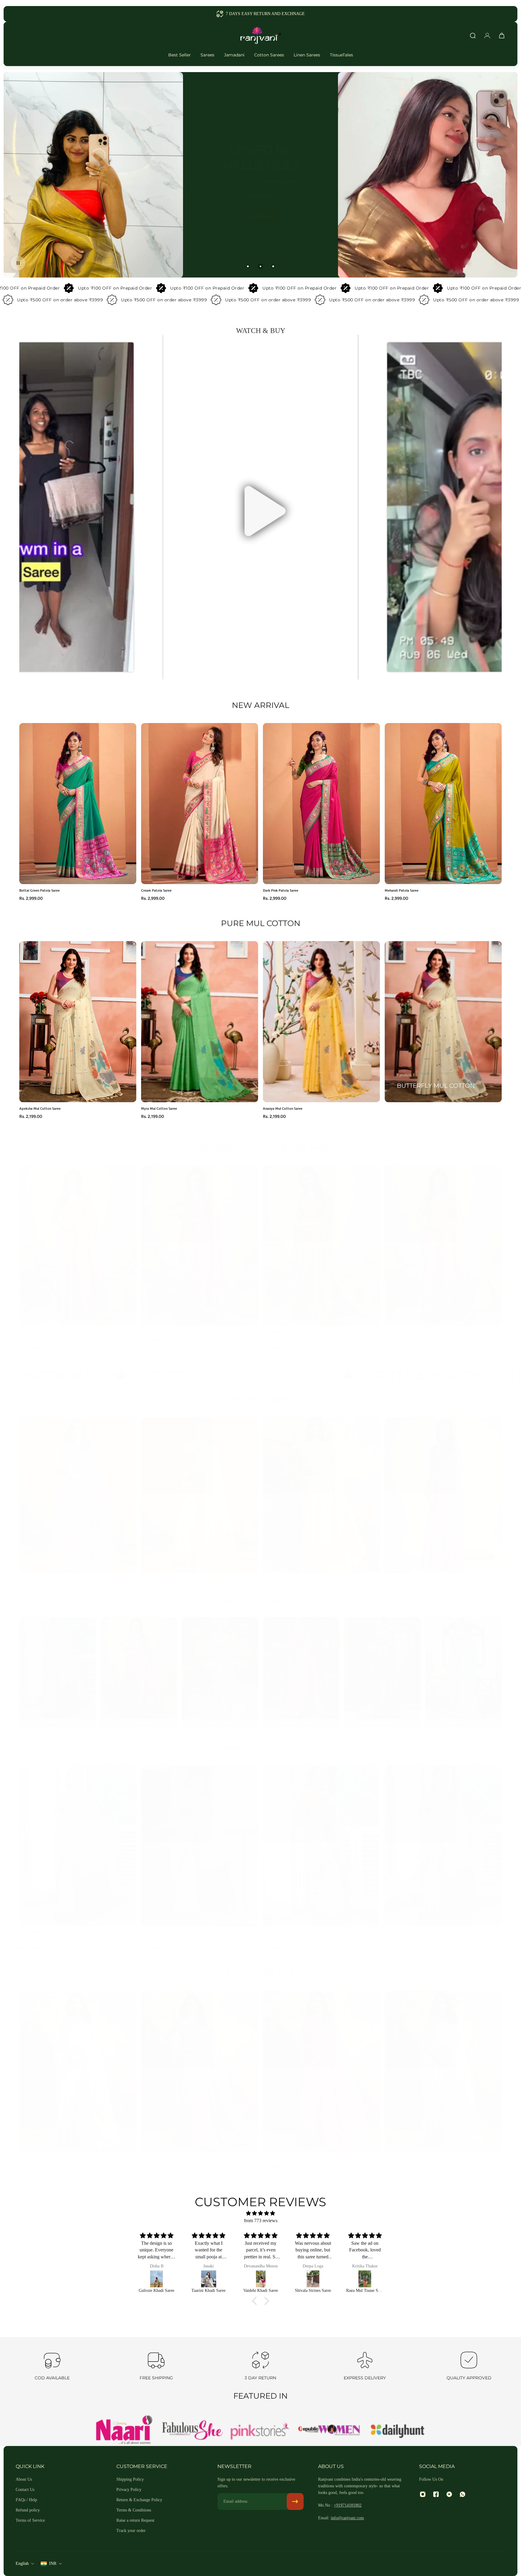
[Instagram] (423, 2494)
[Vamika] (443, 2065)
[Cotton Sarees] (57, 1669)
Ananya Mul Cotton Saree (283, 1108)
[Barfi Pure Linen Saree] (262, 2279)
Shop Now (188, 213)
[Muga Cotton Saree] (443, 1496)
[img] (260, 2213)
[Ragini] (78, 1496)
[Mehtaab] (321, 1496)
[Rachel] (200, 1496)
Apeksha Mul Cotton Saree (40, 1108)
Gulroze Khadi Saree (35, 1926)
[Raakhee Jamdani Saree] (314, 2279)
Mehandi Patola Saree (402, 890)
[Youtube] (449, 2494)
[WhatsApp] (463, 2494)
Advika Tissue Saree (156, 2152)
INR (53, 2563)
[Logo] (260, 36)
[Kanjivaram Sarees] (301, 1669)
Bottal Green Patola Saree (39, 890)
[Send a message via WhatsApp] (511, 2566)
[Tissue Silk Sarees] (139, 1669)
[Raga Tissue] (443, 1240)
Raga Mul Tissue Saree (36, 1326)
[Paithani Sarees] (464, 1669)
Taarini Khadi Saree (278, 1926)
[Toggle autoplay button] (18, 263)
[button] (260, 507)
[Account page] (487, 36)
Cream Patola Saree (156, 890)
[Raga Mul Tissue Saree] (158, 2279)
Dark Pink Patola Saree (281, 890)
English (22, 2563)
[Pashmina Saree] (382, 1669)
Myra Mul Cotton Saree (159, 1108)
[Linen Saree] (220, 1669)
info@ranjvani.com (347, 2518)
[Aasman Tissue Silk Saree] (366, 2279)
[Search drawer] (473, 36)
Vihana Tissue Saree (278, 2152)
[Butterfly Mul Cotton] (443, 1022)
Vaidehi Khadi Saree (156, 1926)
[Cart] (502, 36)
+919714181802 (348, 2505)
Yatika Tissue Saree (34, 2152)
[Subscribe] (295, 2501)
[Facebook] (436, 2494)
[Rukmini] (443, 1839)
